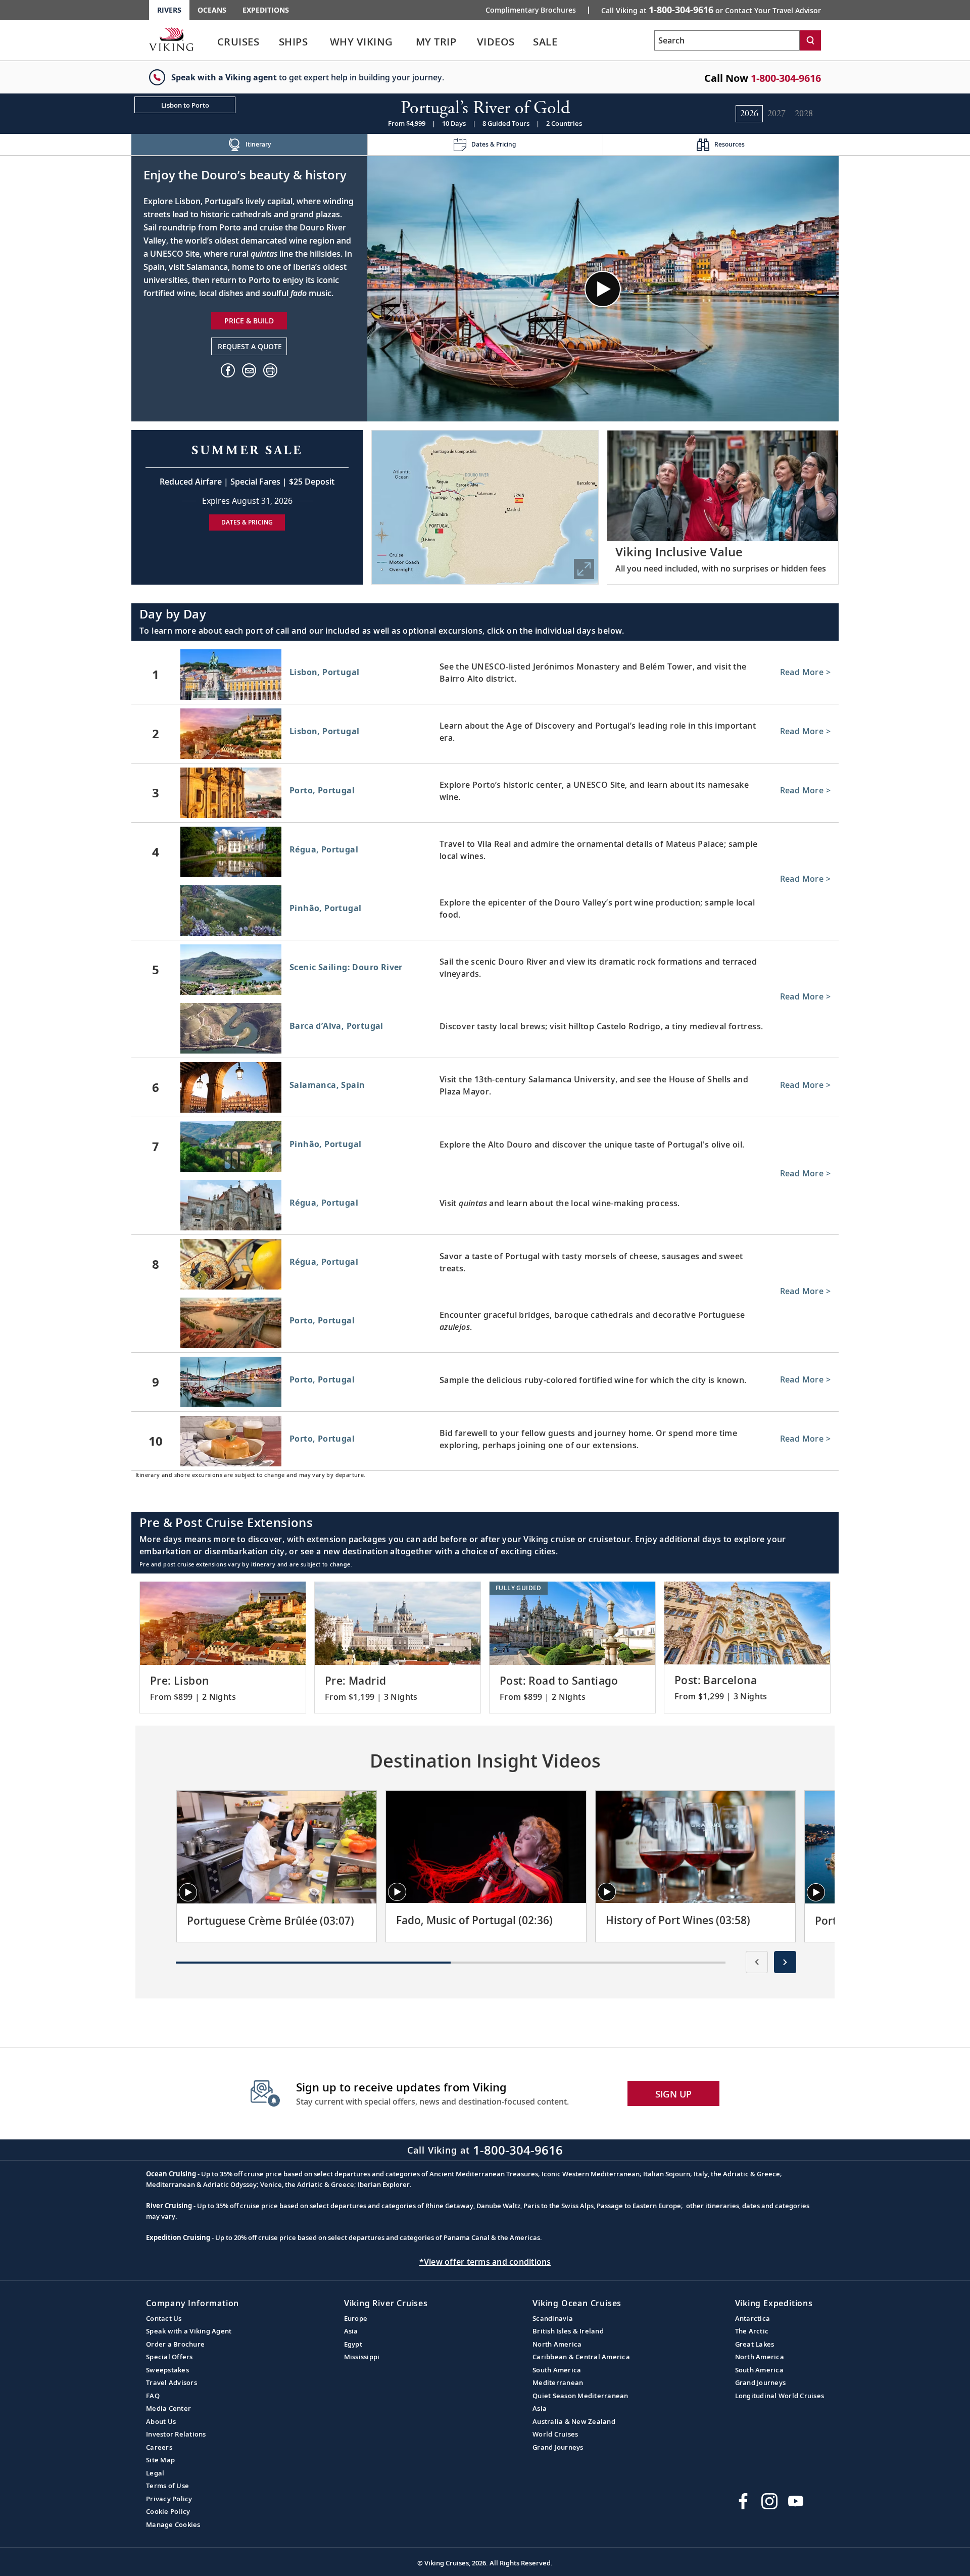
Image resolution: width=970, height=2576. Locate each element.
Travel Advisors (172, 2382)
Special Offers (169, 2357)
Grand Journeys (558, 2447)
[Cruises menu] (272, 42)
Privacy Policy (169, 2499)
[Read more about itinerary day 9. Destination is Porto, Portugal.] (485, 1382)
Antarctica (753, 2318)
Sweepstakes (167, 2370)
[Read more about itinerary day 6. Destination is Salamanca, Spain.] (485, 1087)
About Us (161, 2421)
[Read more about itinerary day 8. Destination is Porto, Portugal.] (485, 1325)
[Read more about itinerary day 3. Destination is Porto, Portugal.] (485, 793)
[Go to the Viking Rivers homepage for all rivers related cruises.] (171, 39)
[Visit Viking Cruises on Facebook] (743, 2501)
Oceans (212, 10)
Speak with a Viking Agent (189, 2331)
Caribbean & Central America (581, 2357)
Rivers (169, 10)
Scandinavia (553, 2318)
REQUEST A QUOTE (250, 346)
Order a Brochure (175, 2344)
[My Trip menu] (469, 42)
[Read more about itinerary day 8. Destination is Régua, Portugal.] (485, 1264)
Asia (351, 2331)
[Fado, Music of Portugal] (486, 1847)
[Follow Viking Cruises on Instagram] (769, 2501)
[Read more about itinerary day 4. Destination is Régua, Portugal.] (485, 852)
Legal (155, 2473)
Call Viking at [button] (711, 10)
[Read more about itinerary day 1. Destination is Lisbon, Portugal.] (485, 675)
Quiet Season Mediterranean (580, 2396)
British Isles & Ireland (568, 2331)
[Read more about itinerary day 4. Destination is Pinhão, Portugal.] (485, 913)
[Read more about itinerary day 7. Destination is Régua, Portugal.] (485, 1207)
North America (557, 2344)
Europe (356, 2318)
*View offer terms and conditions (485, 2262)
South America (557, 2370)
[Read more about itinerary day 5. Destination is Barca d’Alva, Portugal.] (485, 1030)
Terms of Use (167, 2486)
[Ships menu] (319, 42)
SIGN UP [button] (674, 2094)
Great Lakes (755, 2344)
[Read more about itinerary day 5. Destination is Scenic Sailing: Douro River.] (485, 970)
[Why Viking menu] (408, 42)
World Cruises (555, 2434)
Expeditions (266, 10)
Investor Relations (176, 2434)
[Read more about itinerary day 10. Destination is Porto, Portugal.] (485, 1441)
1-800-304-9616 (786, 78)
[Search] (810, 40)
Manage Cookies (173, 2524)
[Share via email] (249, 370)
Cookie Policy (168, 2511)
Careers (159, 2447)
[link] (238, 44)
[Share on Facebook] (228, 370)
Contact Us (164, 2318)
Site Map (160, 2460)
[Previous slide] (757, 1962)
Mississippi (362, 2357)
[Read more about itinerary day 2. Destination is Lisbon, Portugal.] (485, 734)
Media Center (168, 2408)
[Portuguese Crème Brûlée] (277, 1847)
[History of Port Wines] (695, 1847)
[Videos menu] (527, 42)
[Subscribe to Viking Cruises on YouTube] (796, 2501)
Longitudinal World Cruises (780, 2396)
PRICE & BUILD (249, 321)
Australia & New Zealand (574, 2421)
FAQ (153, 2396)
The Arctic (752, 2331)
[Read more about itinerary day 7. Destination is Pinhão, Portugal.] (485, 1147)
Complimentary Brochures (531, 10)
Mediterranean (558, 2382)
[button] (270, 370)
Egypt (353, 2344)
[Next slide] (785, 1962)
